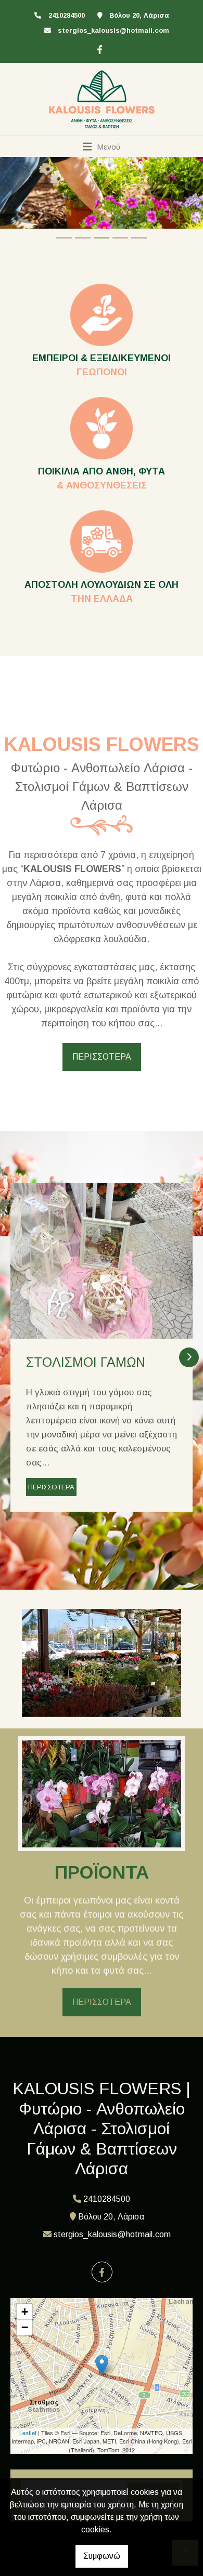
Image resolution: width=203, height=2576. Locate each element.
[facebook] (98, 48)
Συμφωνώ (102, 2556)
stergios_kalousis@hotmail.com (113, 30)
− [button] (25, 2327)
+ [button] (25, 2312)
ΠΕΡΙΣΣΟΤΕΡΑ (102, 1057)
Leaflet (28, 2433)
